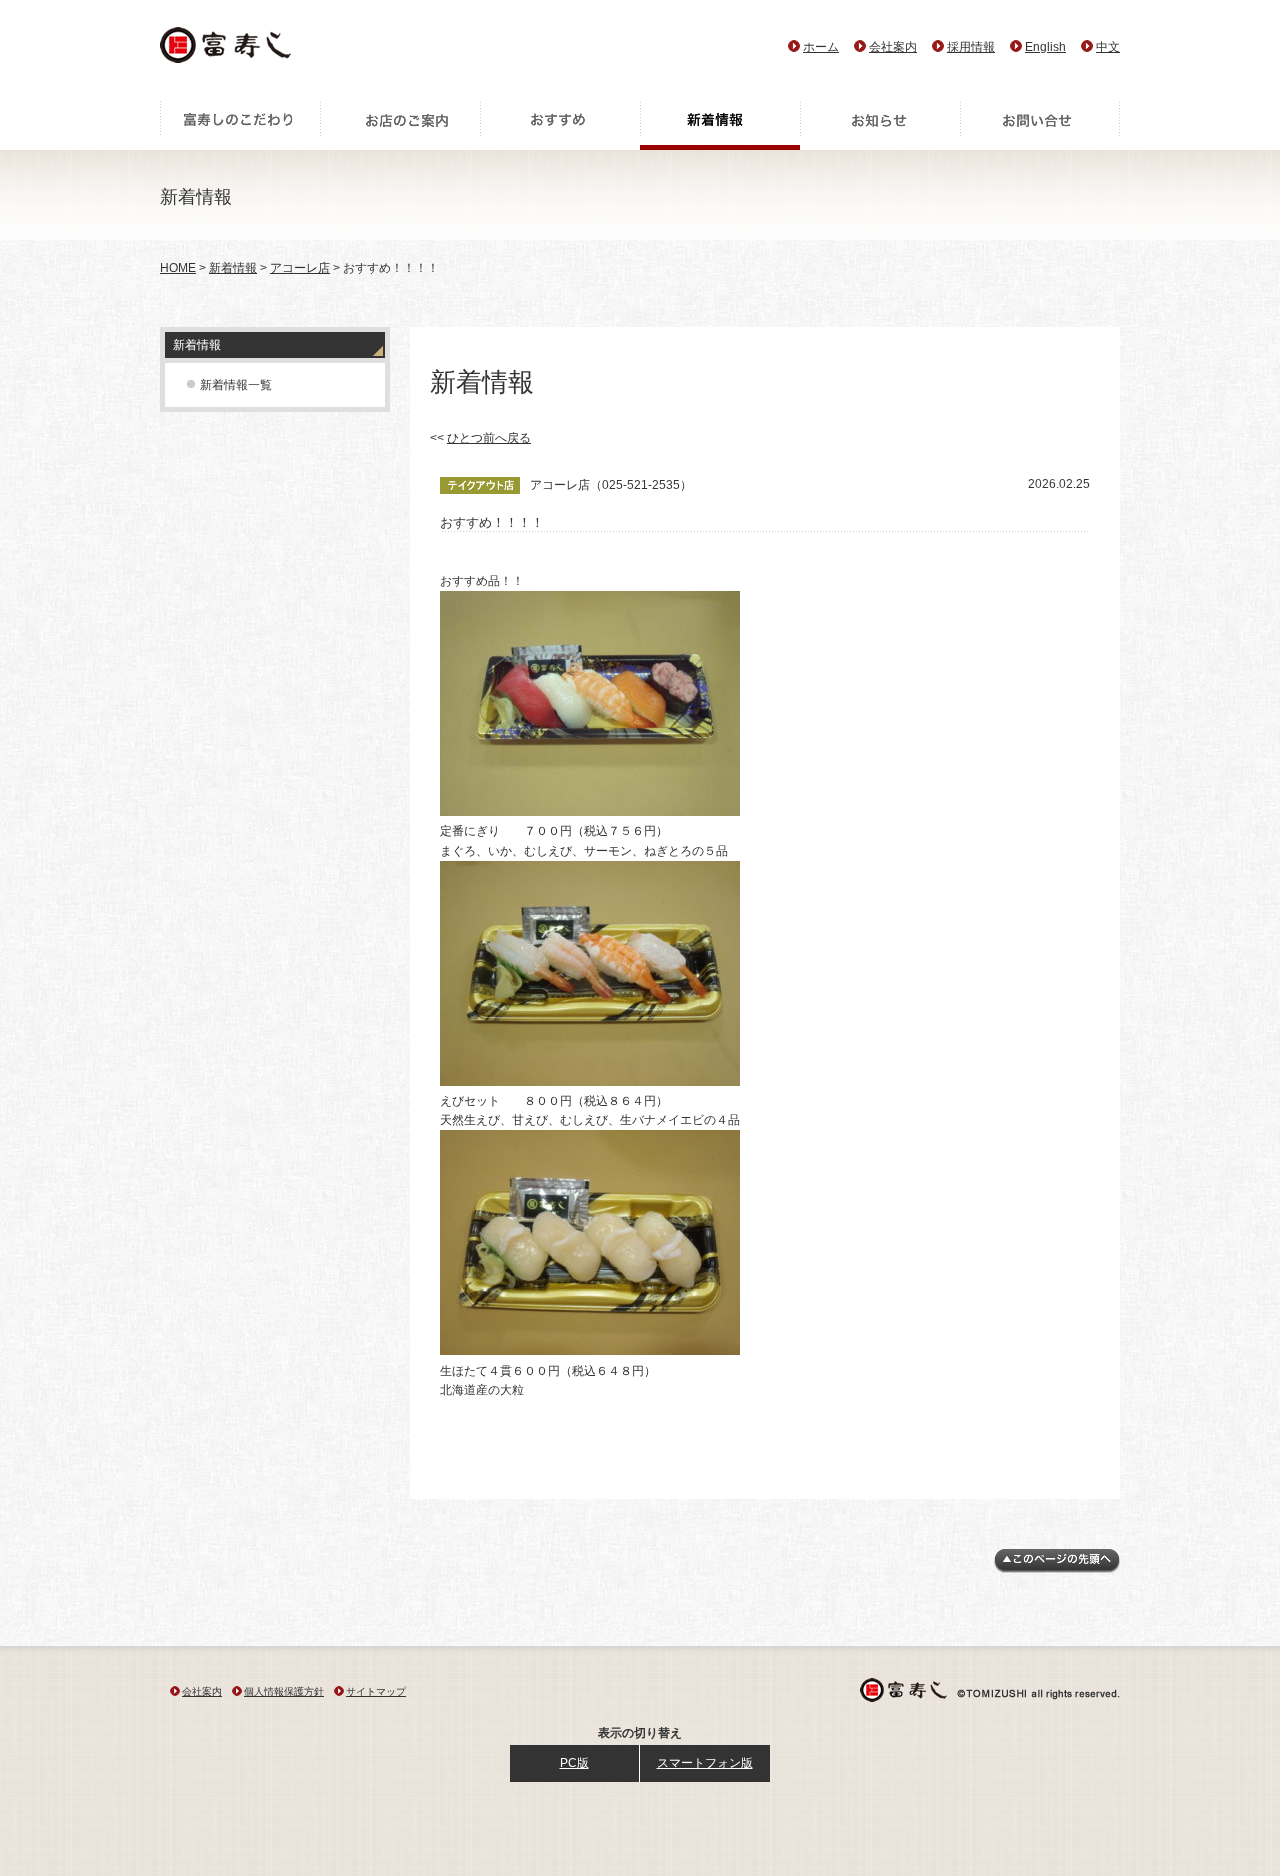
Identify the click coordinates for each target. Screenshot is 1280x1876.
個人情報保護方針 (284, 1691)
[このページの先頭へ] (1057, 1569)
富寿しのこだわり (240, 125)
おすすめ (560, 125)
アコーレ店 (300, 268)
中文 (1108, 47)
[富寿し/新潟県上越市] (227, 50)
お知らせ (880, 125)
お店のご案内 (400, 125)
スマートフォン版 (705, 1763)
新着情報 (720, 125)
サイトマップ (376, 1691)
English (1045, 47)
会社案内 (893, 47)
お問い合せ (1040, 125)
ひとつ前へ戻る (489, 438)
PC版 (574, 1763)
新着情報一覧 (236, 385)
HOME (178, 268)
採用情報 (971, 47)
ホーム (821, 47)
